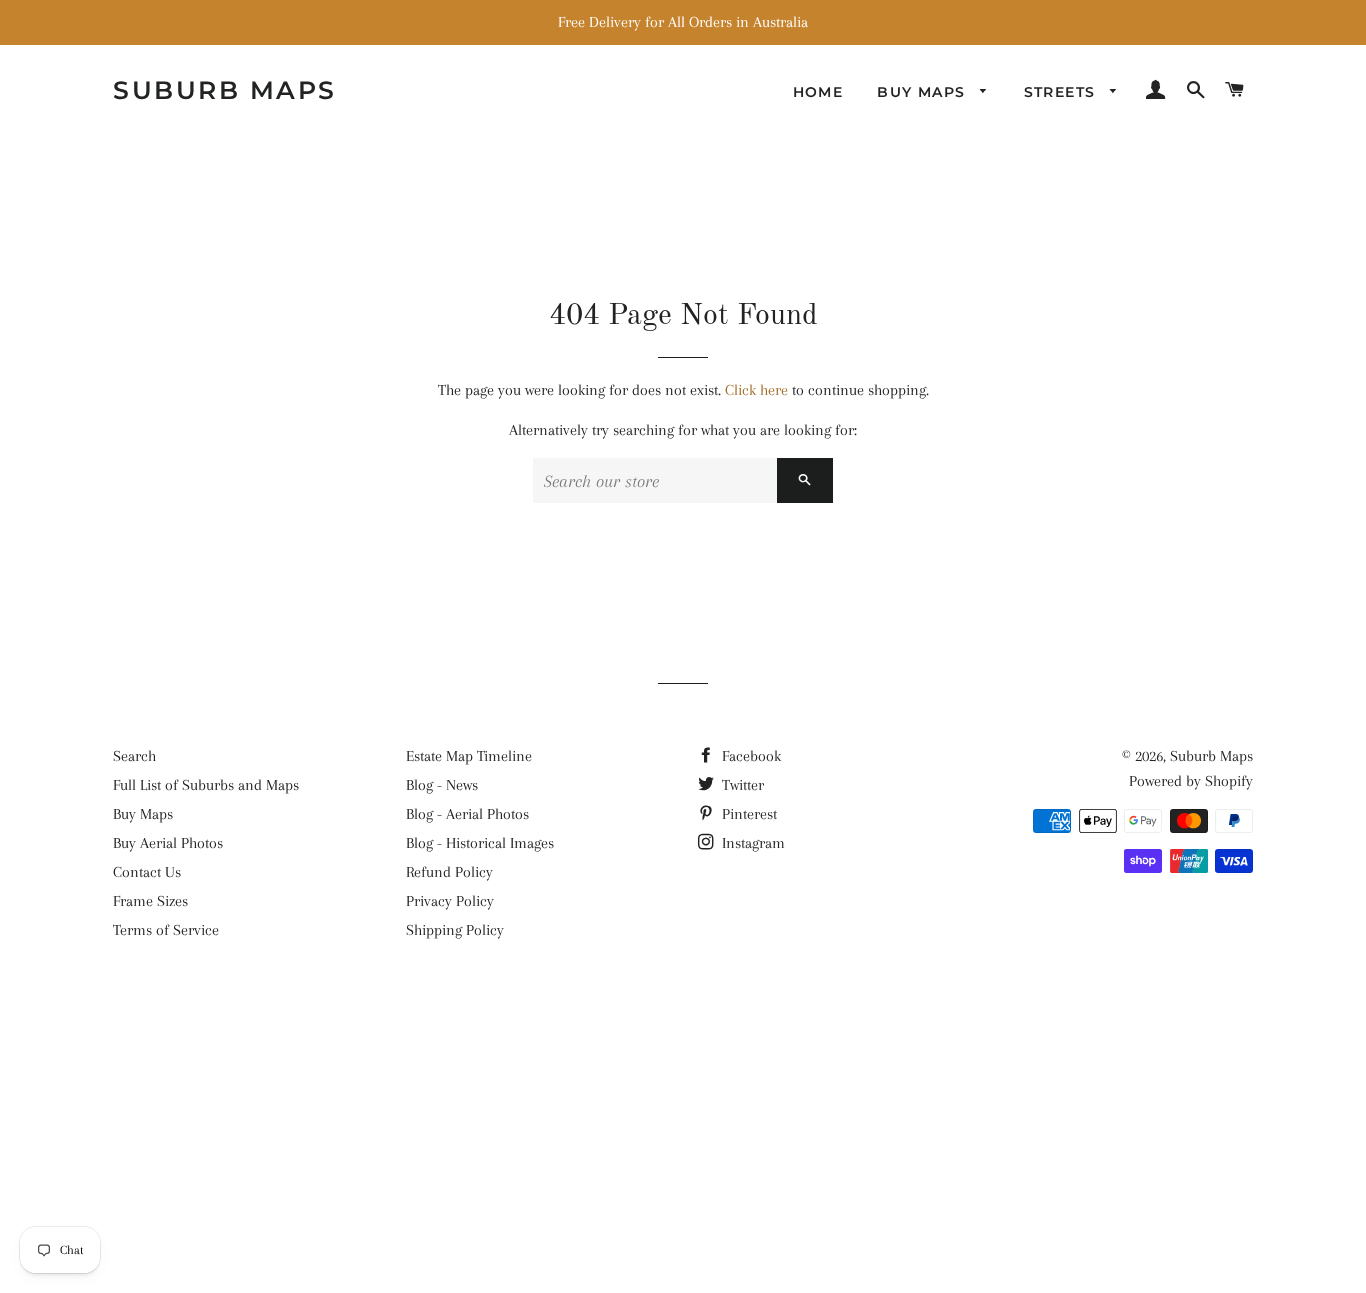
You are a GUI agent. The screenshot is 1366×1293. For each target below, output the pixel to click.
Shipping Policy (455, 930)
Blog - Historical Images (480, 843)
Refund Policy (449, 872)
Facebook (749, 756)
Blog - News (442, 785)
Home (818, 92)
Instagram (751, 843)
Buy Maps (143, 814)
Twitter (741, 785)
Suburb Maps (1211, 756)
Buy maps (924, 92)
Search (134, 756)
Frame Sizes (150, 901)
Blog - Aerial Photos (467, 814)
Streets (1062, 92)
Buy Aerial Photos (168, 843)
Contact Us (147, 872)
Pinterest (747, 814)
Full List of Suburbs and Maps (206, 785)
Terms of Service (166, 930)
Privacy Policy (450, 901)
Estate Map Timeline (469, 756)
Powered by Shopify (1191, 781)
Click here (756, 390)
